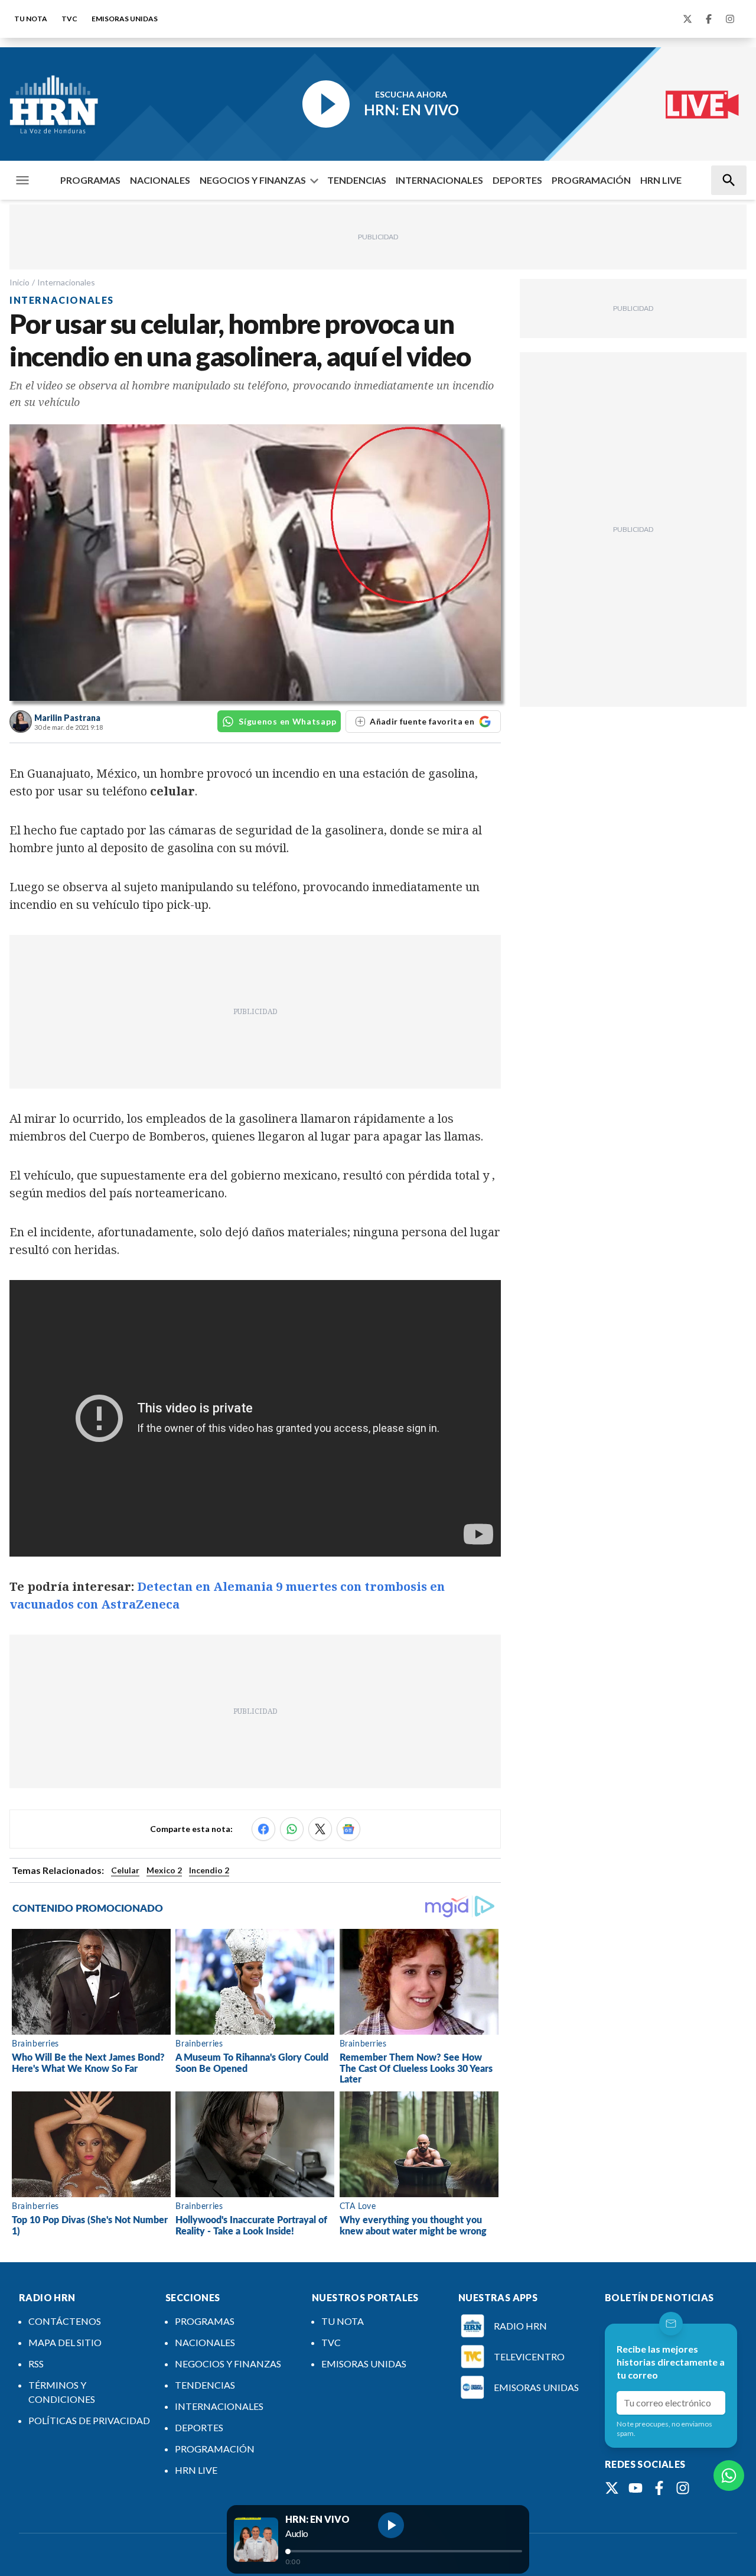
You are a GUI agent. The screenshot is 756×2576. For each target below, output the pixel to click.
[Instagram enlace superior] (730, 19)
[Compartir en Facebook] (263, 1829)
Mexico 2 (164, 1870)
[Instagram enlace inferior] (683, 2488)
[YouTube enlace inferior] (636, 2488)
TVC (69, 19)
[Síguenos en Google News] (348, 1829)
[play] (391, 2525)
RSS (36, 2364)
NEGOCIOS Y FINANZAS (253, 180)
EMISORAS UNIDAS (125, 19)
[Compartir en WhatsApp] (292, 1829)
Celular (125, 1870)
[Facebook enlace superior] (709, 19)
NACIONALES (160, 180)
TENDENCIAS (357, 180)
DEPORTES (517, 180)
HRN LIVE (661, 180)
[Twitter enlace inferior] (612, 2488)
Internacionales (66, 282)
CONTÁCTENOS (65, 2321)
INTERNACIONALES (439, 180)
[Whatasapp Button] (729, 2476)
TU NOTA (31, 19)
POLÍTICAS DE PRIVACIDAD (89, 2420)
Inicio (19, 282)
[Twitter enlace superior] (687, 19)
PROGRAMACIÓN (591, 180)
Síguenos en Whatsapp (287, 721)
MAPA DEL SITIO (65, 2342)
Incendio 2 (209, 1870)
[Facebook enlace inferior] (659, 2488)
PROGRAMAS (90, 180)
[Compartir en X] (320, 1829)
